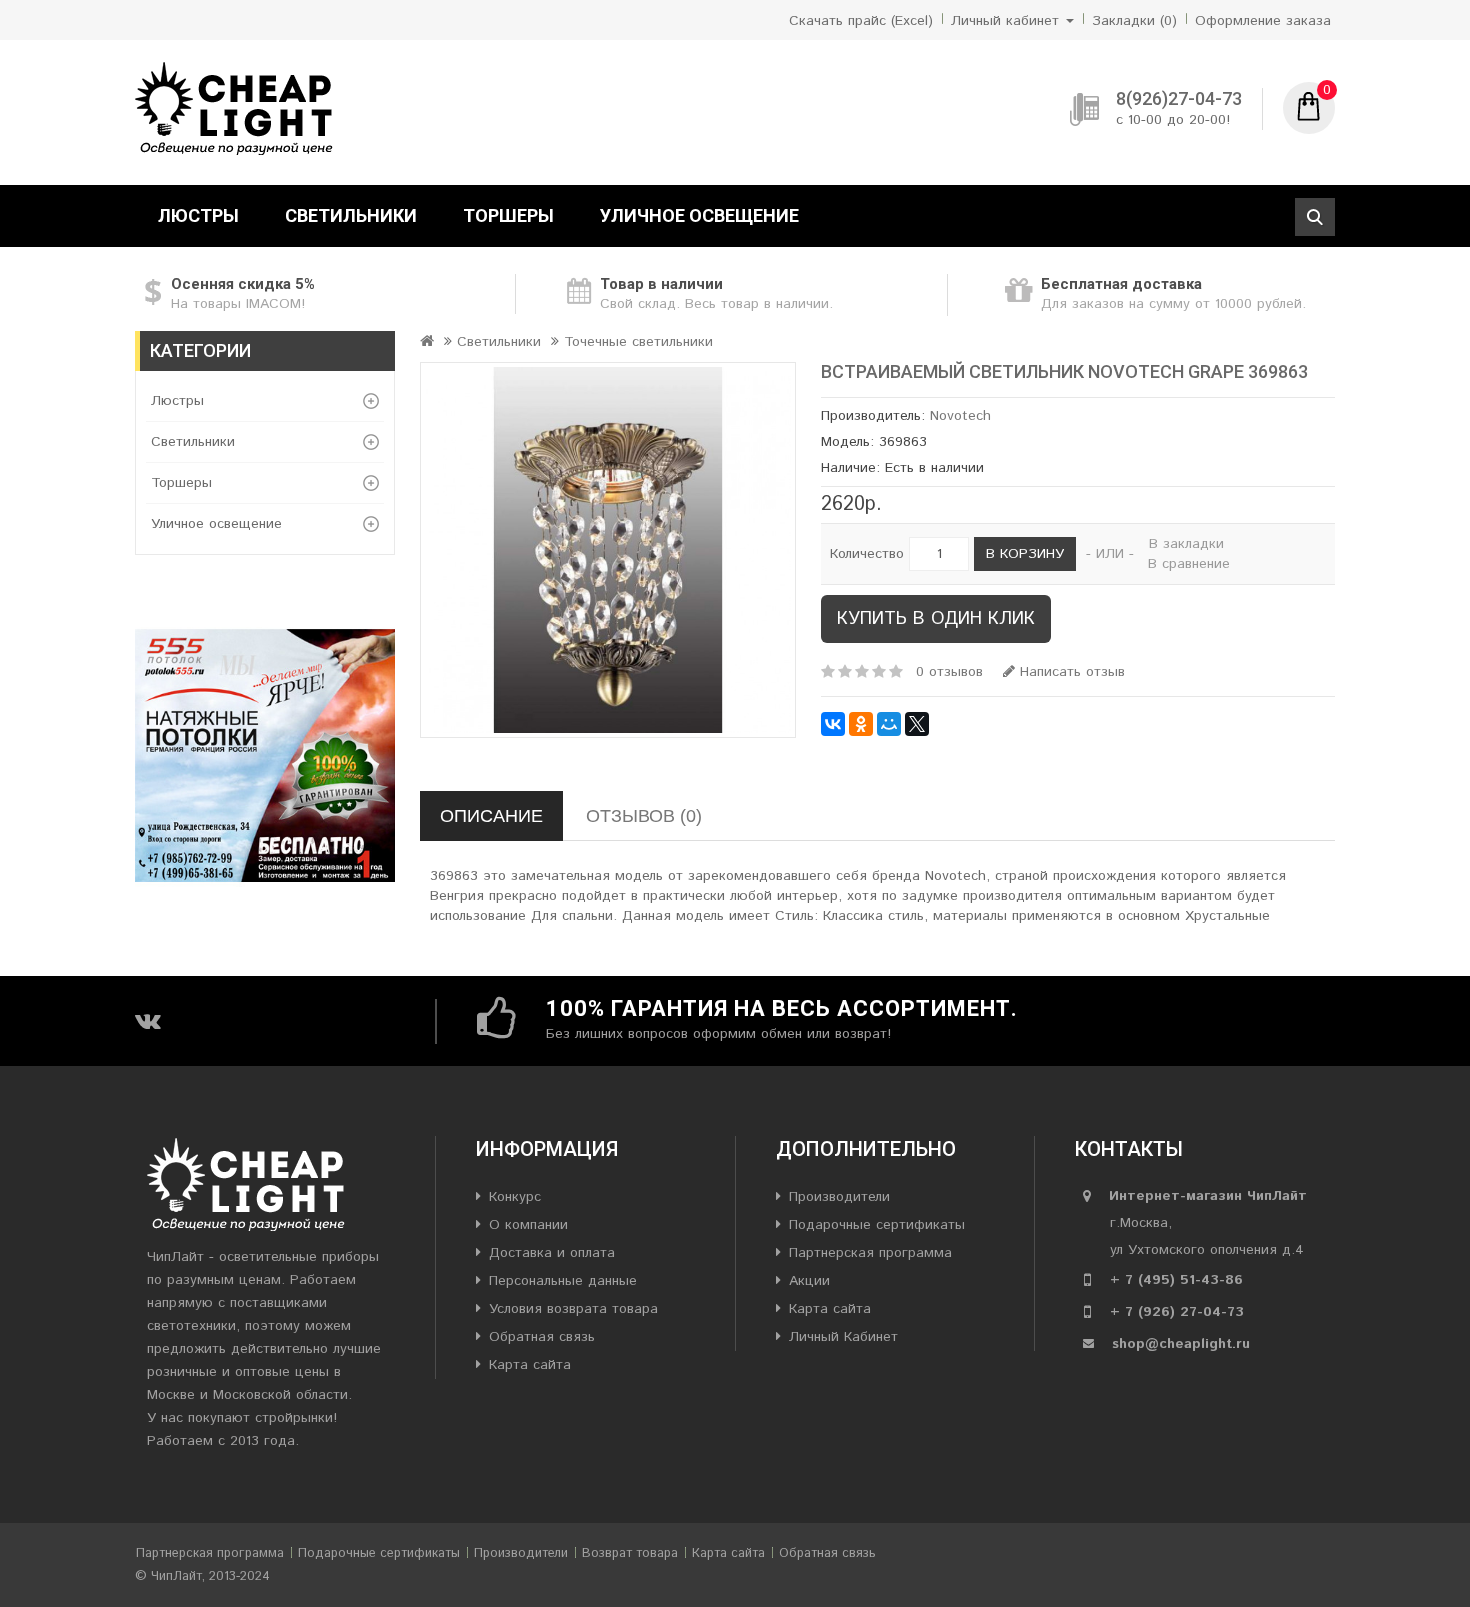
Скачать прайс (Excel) (861, 21)
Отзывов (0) (644, 816)
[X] (917, 724)
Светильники (351, 215)
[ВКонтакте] (833, 724)
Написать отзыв (1070, 672)
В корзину (1025, 554)
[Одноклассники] (861, 724)
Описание (491, 816)
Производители (839, 1197)
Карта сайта (530, 1365)
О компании (528, 1225)
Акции (809, 1281)
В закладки (1186, 544)
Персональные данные (563, 1281)
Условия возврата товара (573, 1309)
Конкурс (515, 1197)
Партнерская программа (870, 1253)
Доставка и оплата (552, 1253)
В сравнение (1189, 564)
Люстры (198, 215)
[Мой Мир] (889, 724)
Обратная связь (542, 1337)
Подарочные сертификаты (877, 1225)
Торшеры (508, 215)
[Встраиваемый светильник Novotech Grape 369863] (608, 550)
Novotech (960, 416)
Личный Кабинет (843, 1337)
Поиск (1315, 217)
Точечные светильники (638, 342)
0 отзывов (949, 672)
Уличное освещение (699, 215)
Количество (867, 554)
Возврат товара (630, 1553)
